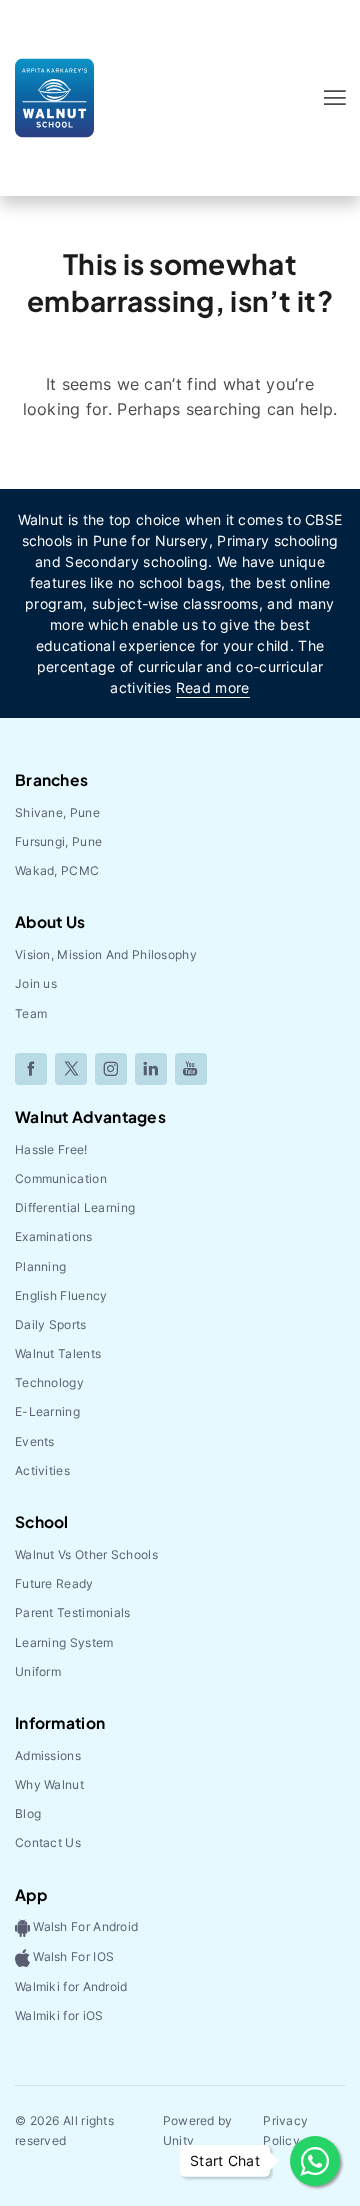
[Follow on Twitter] (71, 1069)
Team (31, 1013)
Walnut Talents (58, 1353)
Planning (40, 1266)
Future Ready (54, 1583)
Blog (28, 1813)
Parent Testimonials (73, 1612)
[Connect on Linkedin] (151, 1069)
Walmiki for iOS (59, 2015)
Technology (49, 1382)
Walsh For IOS (72, 1956)
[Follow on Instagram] (111, 1069)
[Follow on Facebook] (31, 1069)
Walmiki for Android (71, 1986)
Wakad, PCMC (57, 870)
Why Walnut (49, 1784)
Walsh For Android (84, 1927)
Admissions (48, 1755)
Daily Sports (51, 1324)
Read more (213, 687)
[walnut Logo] (54, 97)
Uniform (38, 1671)
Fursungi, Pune (58, 841)
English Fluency (61, 1295)
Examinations (54, 1236)
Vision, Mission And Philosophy (106, 954)
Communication (61, 1178)
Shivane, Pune (57, 812)
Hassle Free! (51, 1149)
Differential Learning (75, 1207)
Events (35, 1441)
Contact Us (48, 1842)
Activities (42, 1470)
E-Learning (47, 1411)
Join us (36, 983)
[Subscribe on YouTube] (191, 1069)
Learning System (64, 1642)
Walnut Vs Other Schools (86, 1554)
